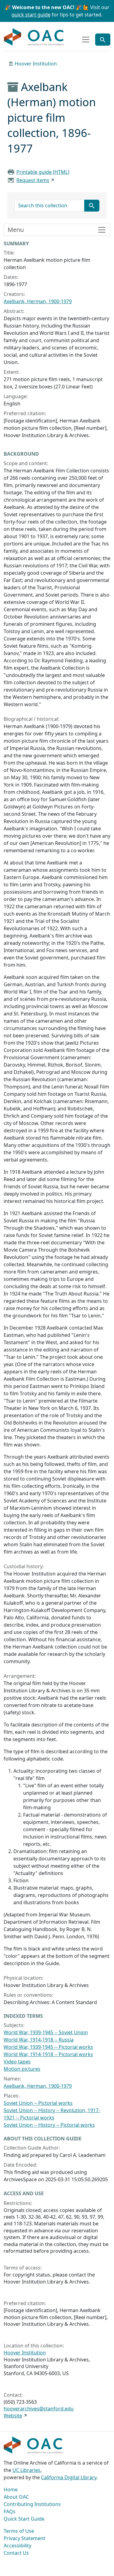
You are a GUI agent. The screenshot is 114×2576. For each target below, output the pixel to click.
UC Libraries (26, 2470)
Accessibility (17, 2546)
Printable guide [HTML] (43, 172)
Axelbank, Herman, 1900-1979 (38, 301)
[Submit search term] (92, 206)
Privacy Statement (24, 2538)
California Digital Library (69, 2477)
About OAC (16, 2497)
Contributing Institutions (32, 2504)
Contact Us (16, 2553)
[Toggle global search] (103, 40)
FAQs (10, 2511)
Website (13, 2416)
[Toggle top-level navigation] (86, 40)
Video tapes (17, 2062)
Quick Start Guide (24, 2519)
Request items (33, 180)
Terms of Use (19, 2531)
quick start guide (31, 15)
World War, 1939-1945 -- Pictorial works (48, 2047)
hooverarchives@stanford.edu (39, 2409)
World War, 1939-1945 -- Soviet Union (46, 2032)
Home (11, 2490)
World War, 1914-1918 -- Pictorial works (48, 2054)
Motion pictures (22, 2069)
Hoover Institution (36, 64)
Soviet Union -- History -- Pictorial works (49, 2125)
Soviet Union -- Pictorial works (38, 2103)
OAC (34, 37)
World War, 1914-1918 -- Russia (39, 2040)
